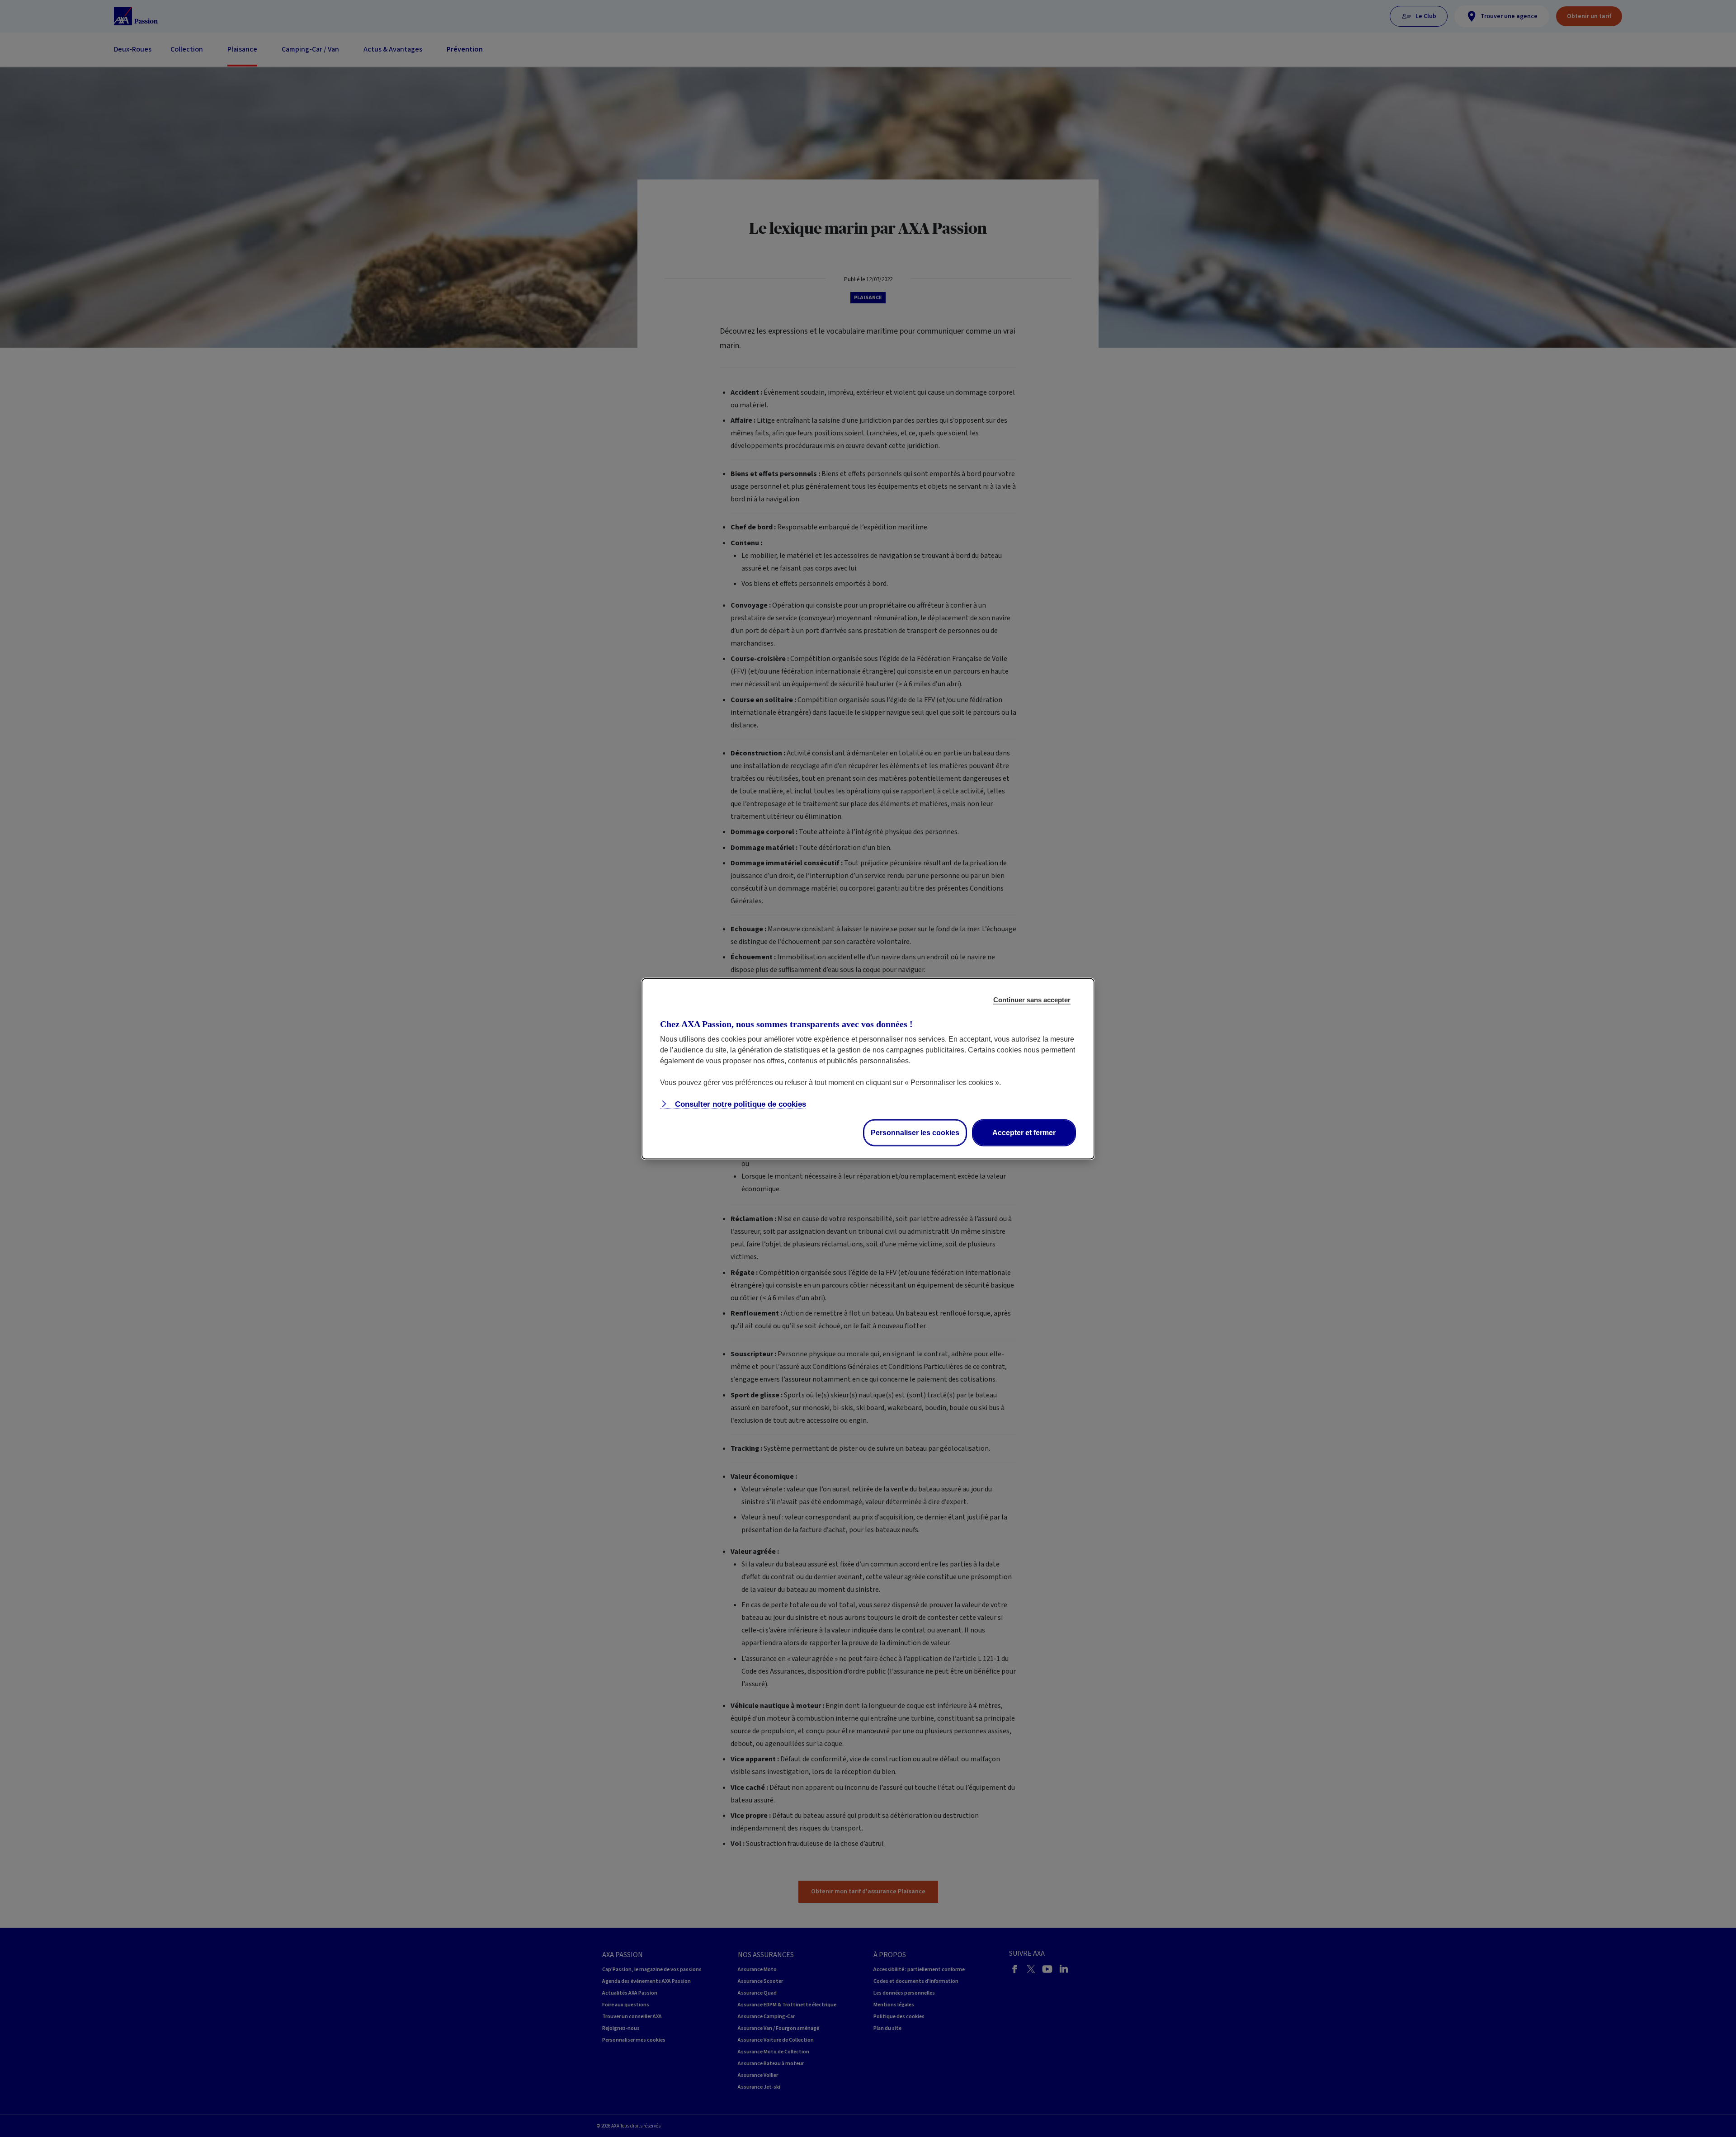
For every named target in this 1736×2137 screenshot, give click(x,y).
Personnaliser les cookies (915, 1132)
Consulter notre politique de (739, 1104)
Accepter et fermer (1024, 1132)
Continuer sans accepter (1032, 999)
